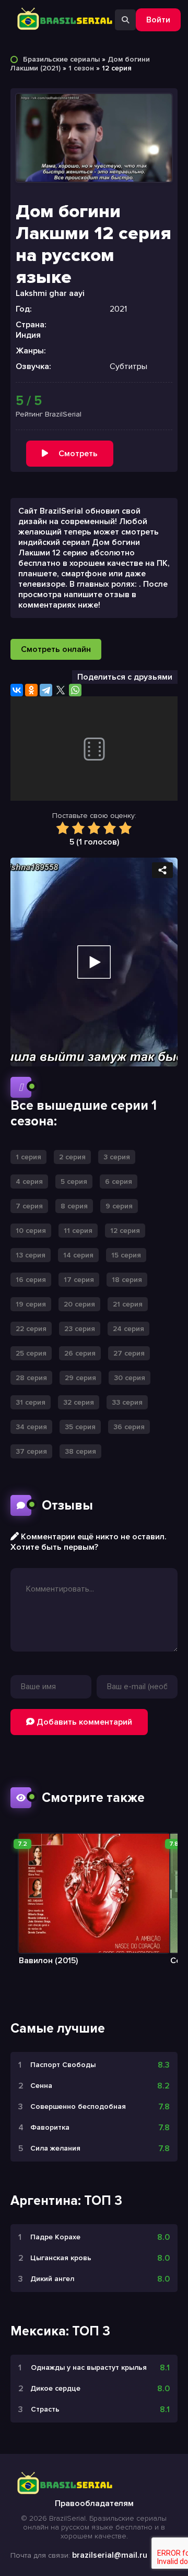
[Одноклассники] (31, 690)
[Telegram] (46, 690)
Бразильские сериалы (61, 59)
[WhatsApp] (75, 690)
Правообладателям (94, 2503)
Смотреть (78, 454)
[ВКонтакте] (17, 690)
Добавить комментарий (83, 1722)
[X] (61, 690)
